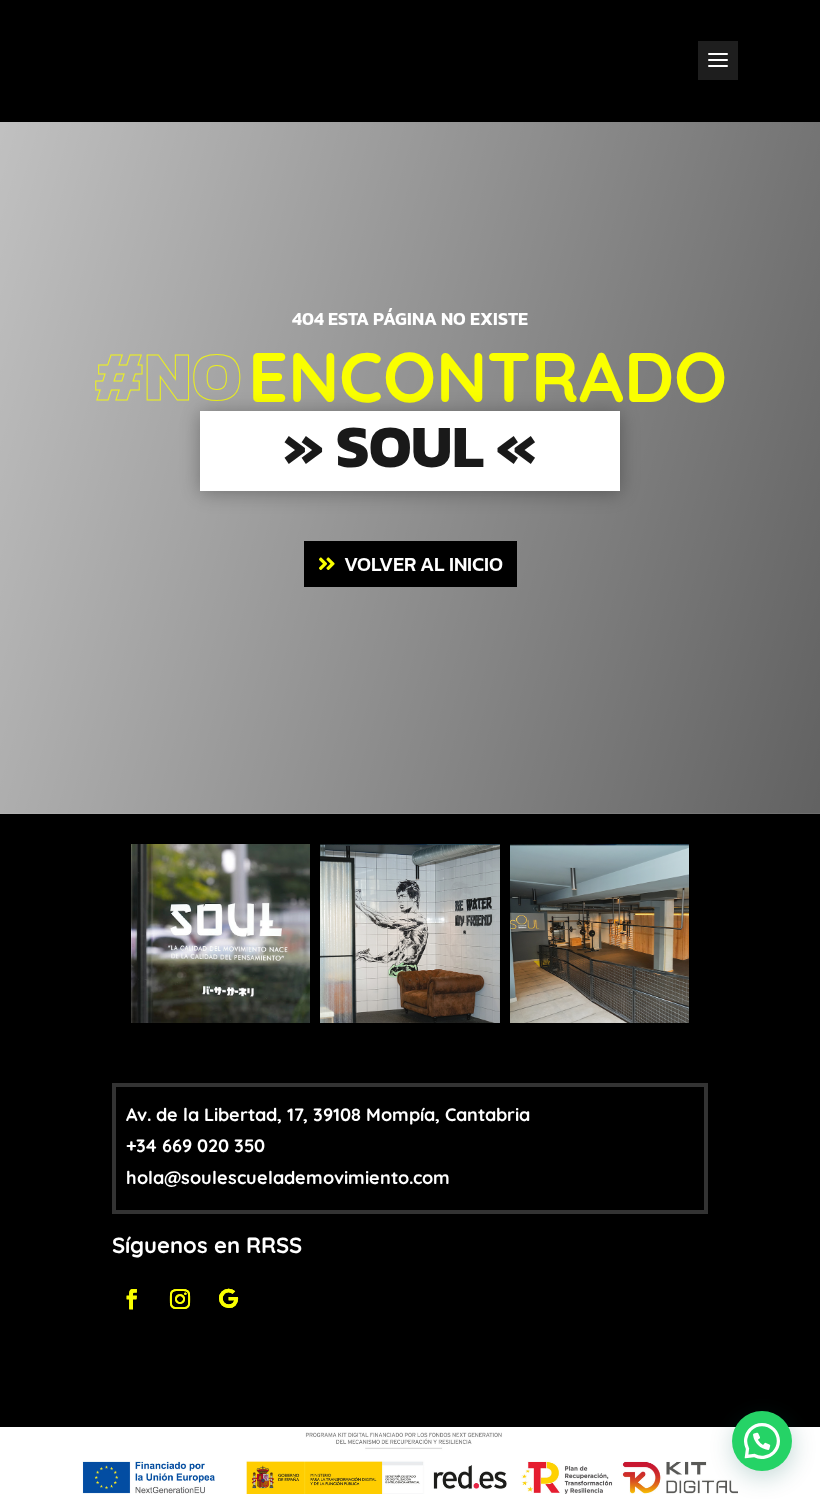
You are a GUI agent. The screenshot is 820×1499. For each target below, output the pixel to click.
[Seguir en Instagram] (180, 1299)
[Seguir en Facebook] (132, 1299)
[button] (762, 1441)
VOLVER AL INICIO (423, 564)
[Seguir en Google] (228, 1299)
